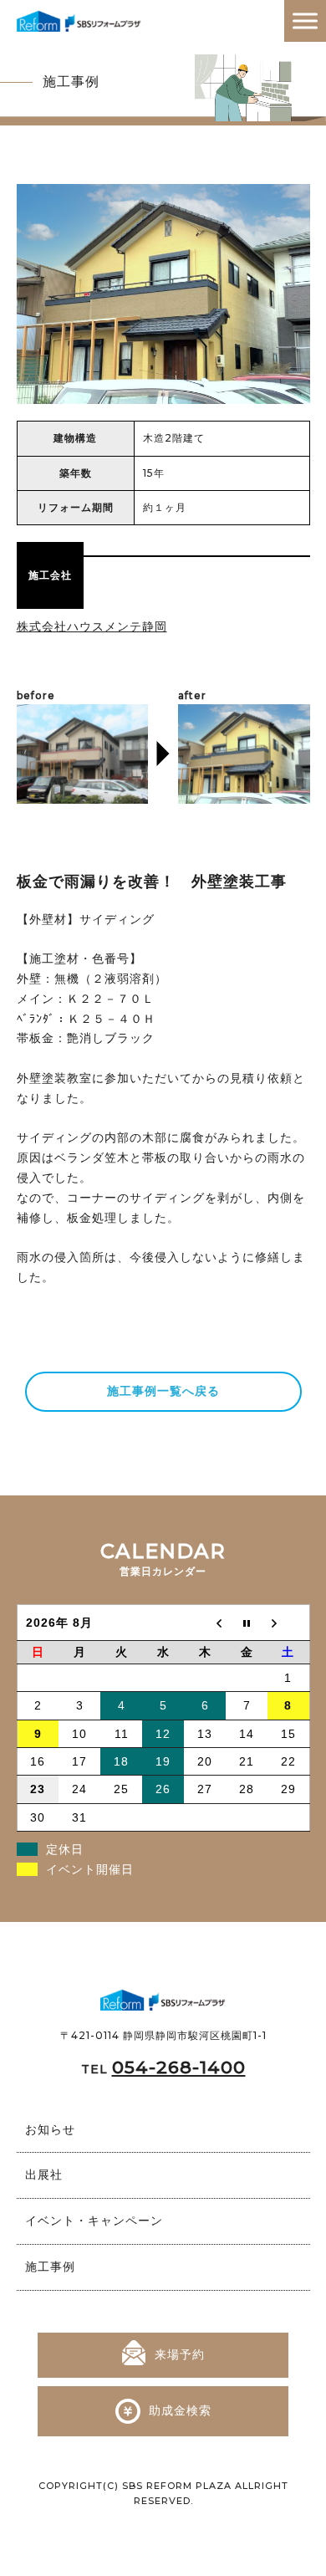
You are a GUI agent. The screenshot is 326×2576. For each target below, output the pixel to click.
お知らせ (50, 2129)
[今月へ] (247, 1623)
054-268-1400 (179, 2067)
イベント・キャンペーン (94, 2221)
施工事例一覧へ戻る (163, 1391)
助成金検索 (180, 2410)
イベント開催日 (90, 1869)
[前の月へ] (205, 1623)
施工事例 (50, 2267)
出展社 (44, 2175)
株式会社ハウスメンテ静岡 (92, 626)
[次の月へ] (288, 1623)
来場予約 (180, 2354)
